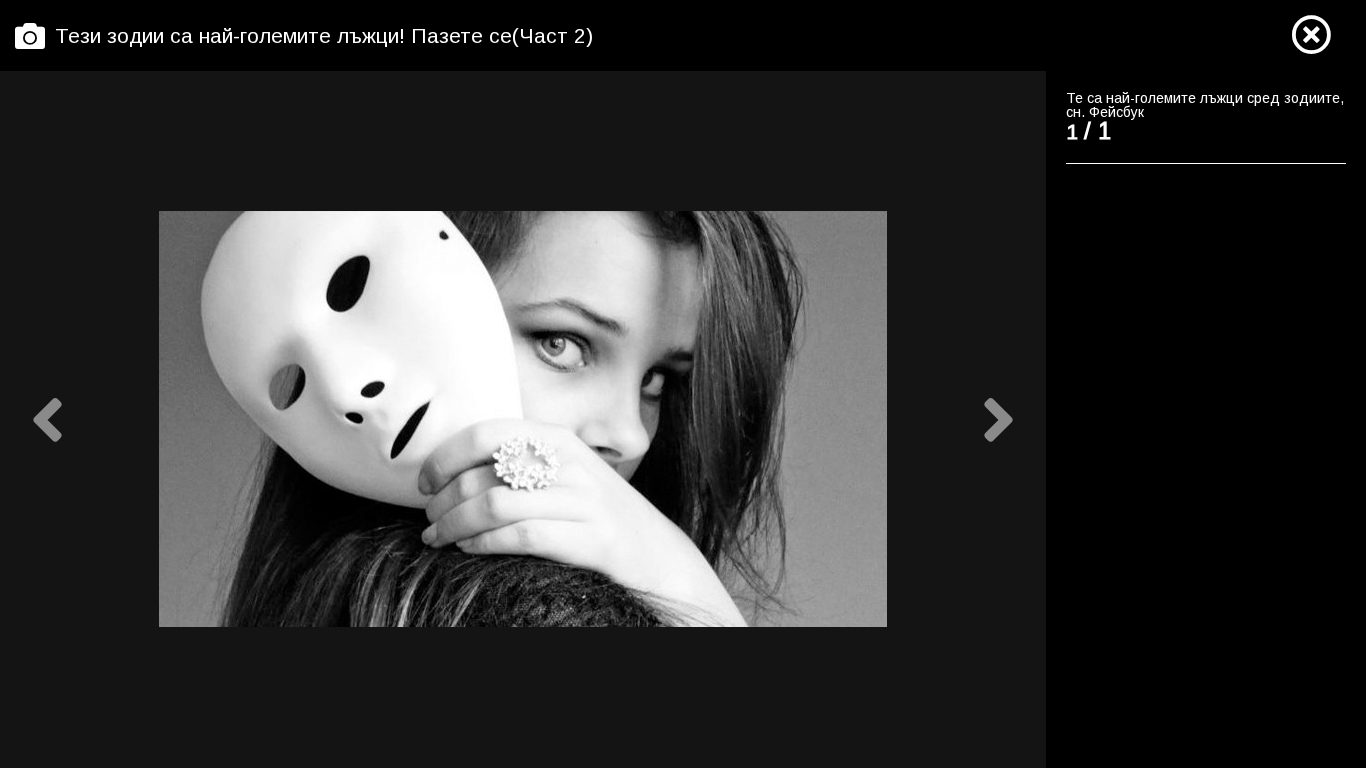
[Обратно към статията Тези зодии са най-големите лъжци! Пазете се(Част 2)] (1311, 36)
